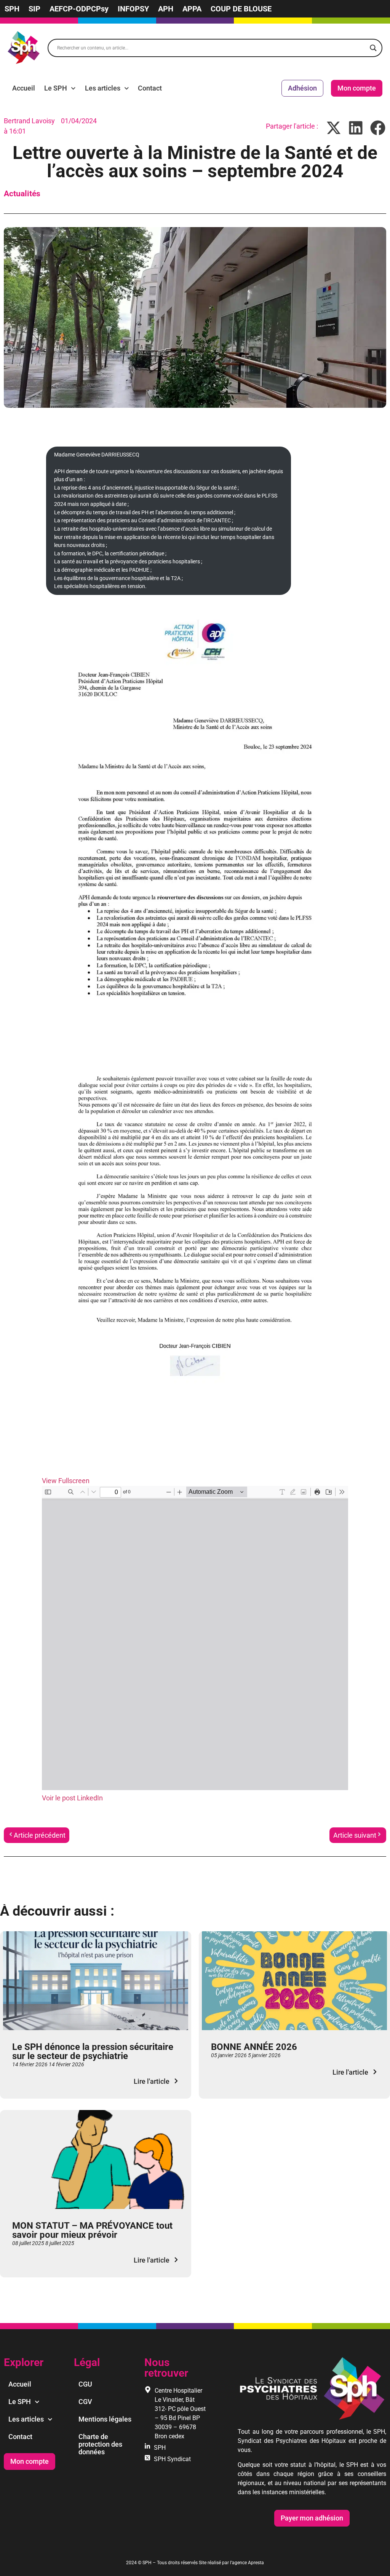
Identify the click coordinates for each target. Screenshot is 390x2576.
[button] (334, 128)
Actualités (22, 194)
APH (166, 9)
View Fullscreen (66, 1481)
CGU (85, 2384)
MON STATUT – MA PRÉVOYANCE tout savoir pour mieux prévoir (92, 2230)
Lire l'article (152, 2081)
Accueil (24, 88)
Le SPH (56, 88)
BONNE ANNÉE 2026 (254, 2047)
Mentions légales (105, 2419)
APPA (192, 9)
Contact (150, 88)
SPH (12, 9)
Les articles (103, 88)
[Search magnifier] (373, 48)
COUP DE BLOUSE (241, 9)
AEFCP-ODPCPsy (79, 9)
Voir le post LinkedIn (72, 1798)
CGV (85, 2402)
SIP (34, 9)
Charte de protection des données (100, 2444)
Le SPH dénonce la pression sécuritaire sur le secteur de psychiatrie (93, 2051)
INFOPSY (133, 9)
